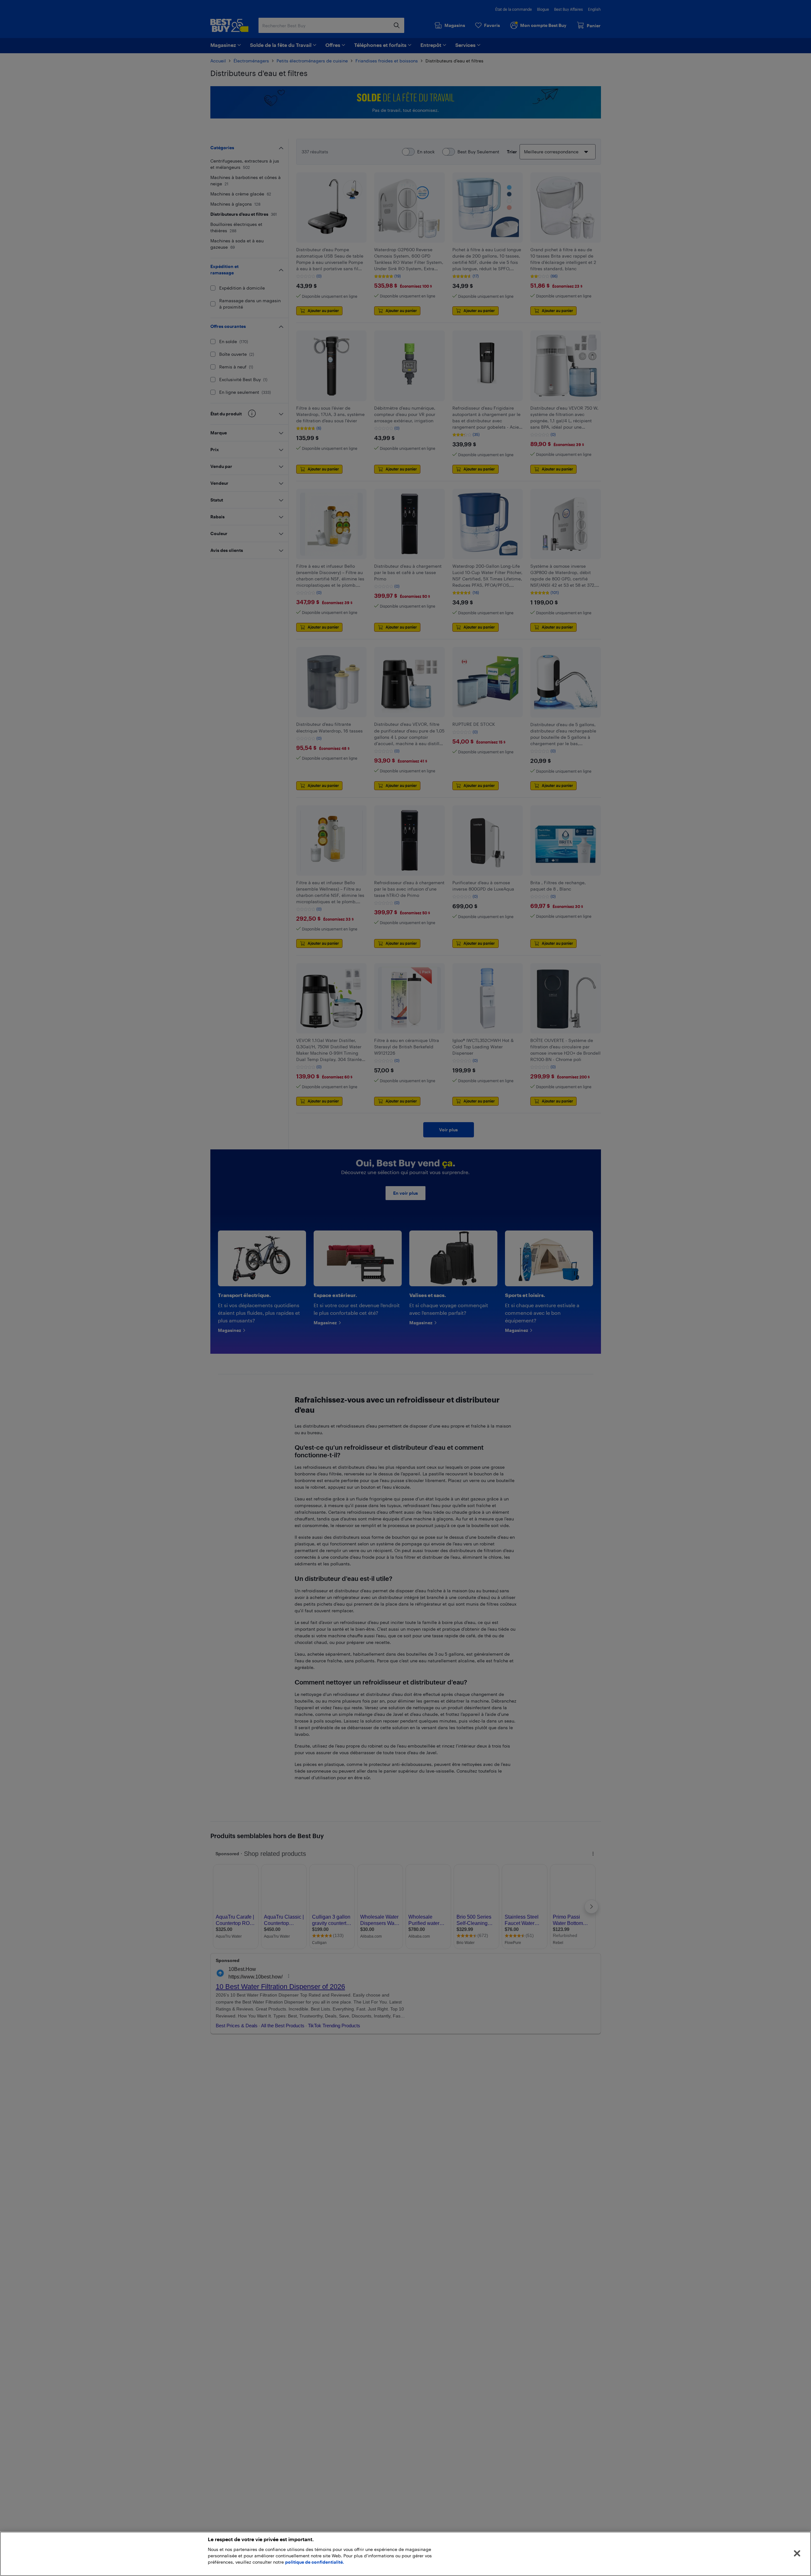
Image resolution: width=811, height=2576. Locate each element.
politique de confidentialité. (315, 2562)
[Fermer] (797, 2554)
